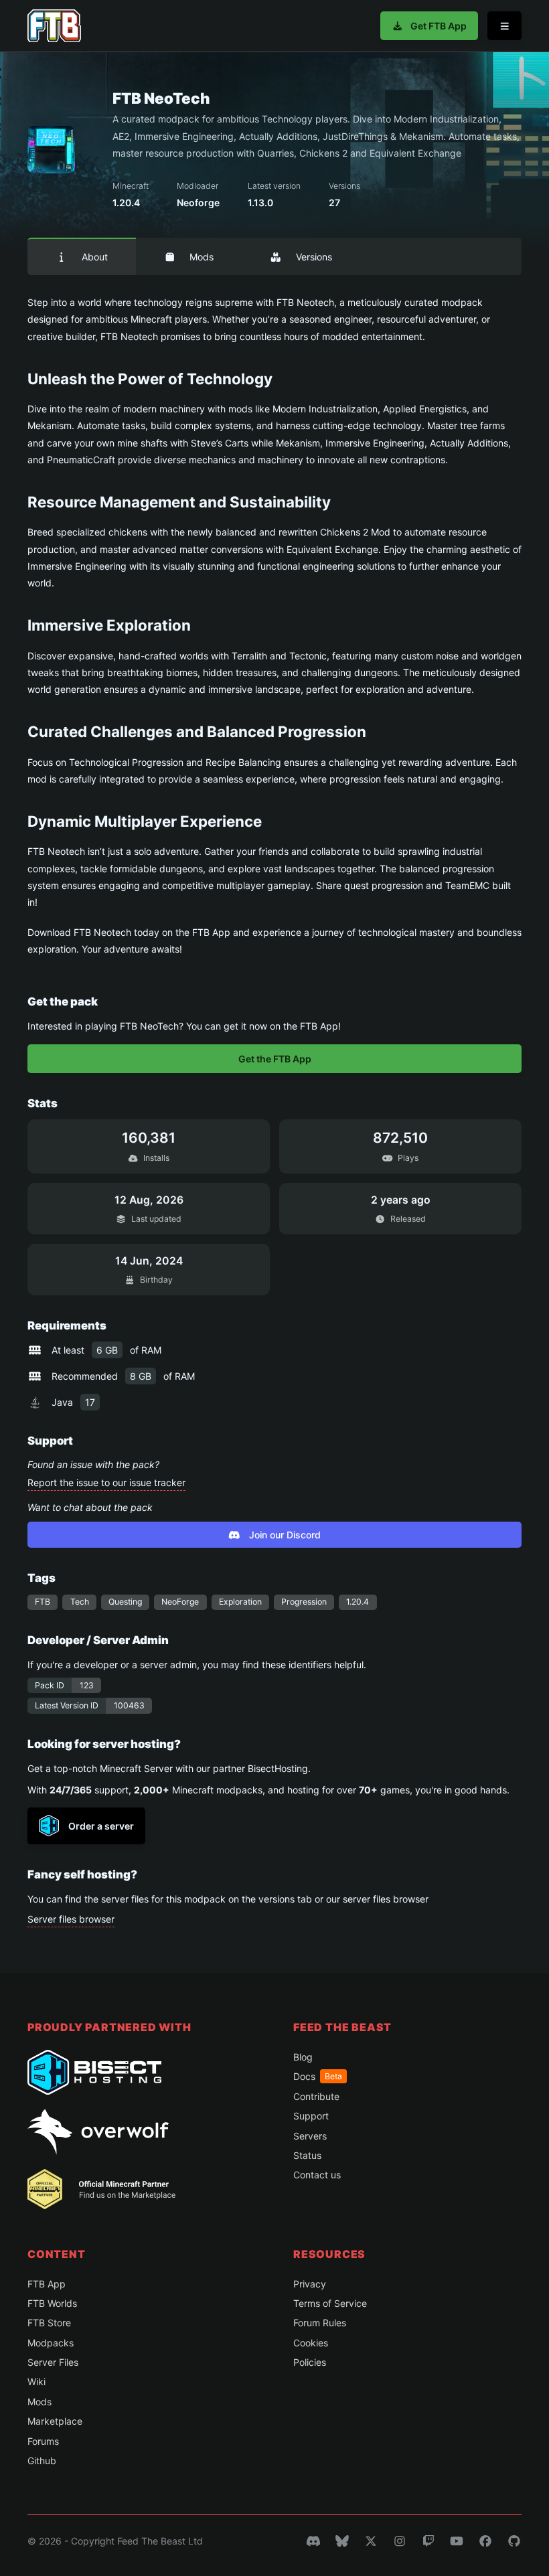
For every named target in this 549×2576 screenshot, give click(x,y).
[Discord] (313, 2541)
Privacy (310, 2284)
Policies (310, 2362)
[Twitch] (428, 2541)
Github (42, 2461)
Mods (202, 257)
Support (311, 2116)
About (95, 257)
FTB (43, 1602)
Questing (125, 1602)
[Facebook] (485, 2541)
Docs (318, 2076)
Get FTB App (439, 26)
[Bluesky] (342, 2541)
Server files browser (71, 1919)
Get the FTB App (275, 1059)
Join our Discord (285, 1535)
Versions (314, 257)
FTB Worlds (52, 2303)
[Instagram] (400, 2541)
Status (307, 2155)
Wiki (36, 2382)
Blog (303, 2057)
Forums (43, 2441)
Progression (304, 1602)
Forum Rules (320, 2323)
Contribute (316, 2096)
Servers (310, 2136)
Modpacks (51, 2343)
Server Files (53, 2362)
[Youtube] (457, 2541)
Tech (80, 1602)
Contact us (317, 2175)
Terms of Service (330, 2303)
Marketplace (55, 2421)
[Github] (514, 2541)
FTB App (47, 2284)
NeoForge (180, 1602)
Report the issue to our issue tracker (106, 1482)
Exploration (240, 1602)
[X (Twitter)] (371, 2541)
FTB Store (49, 2323)
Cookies (311, 2343)
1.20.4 (358, 1602)
